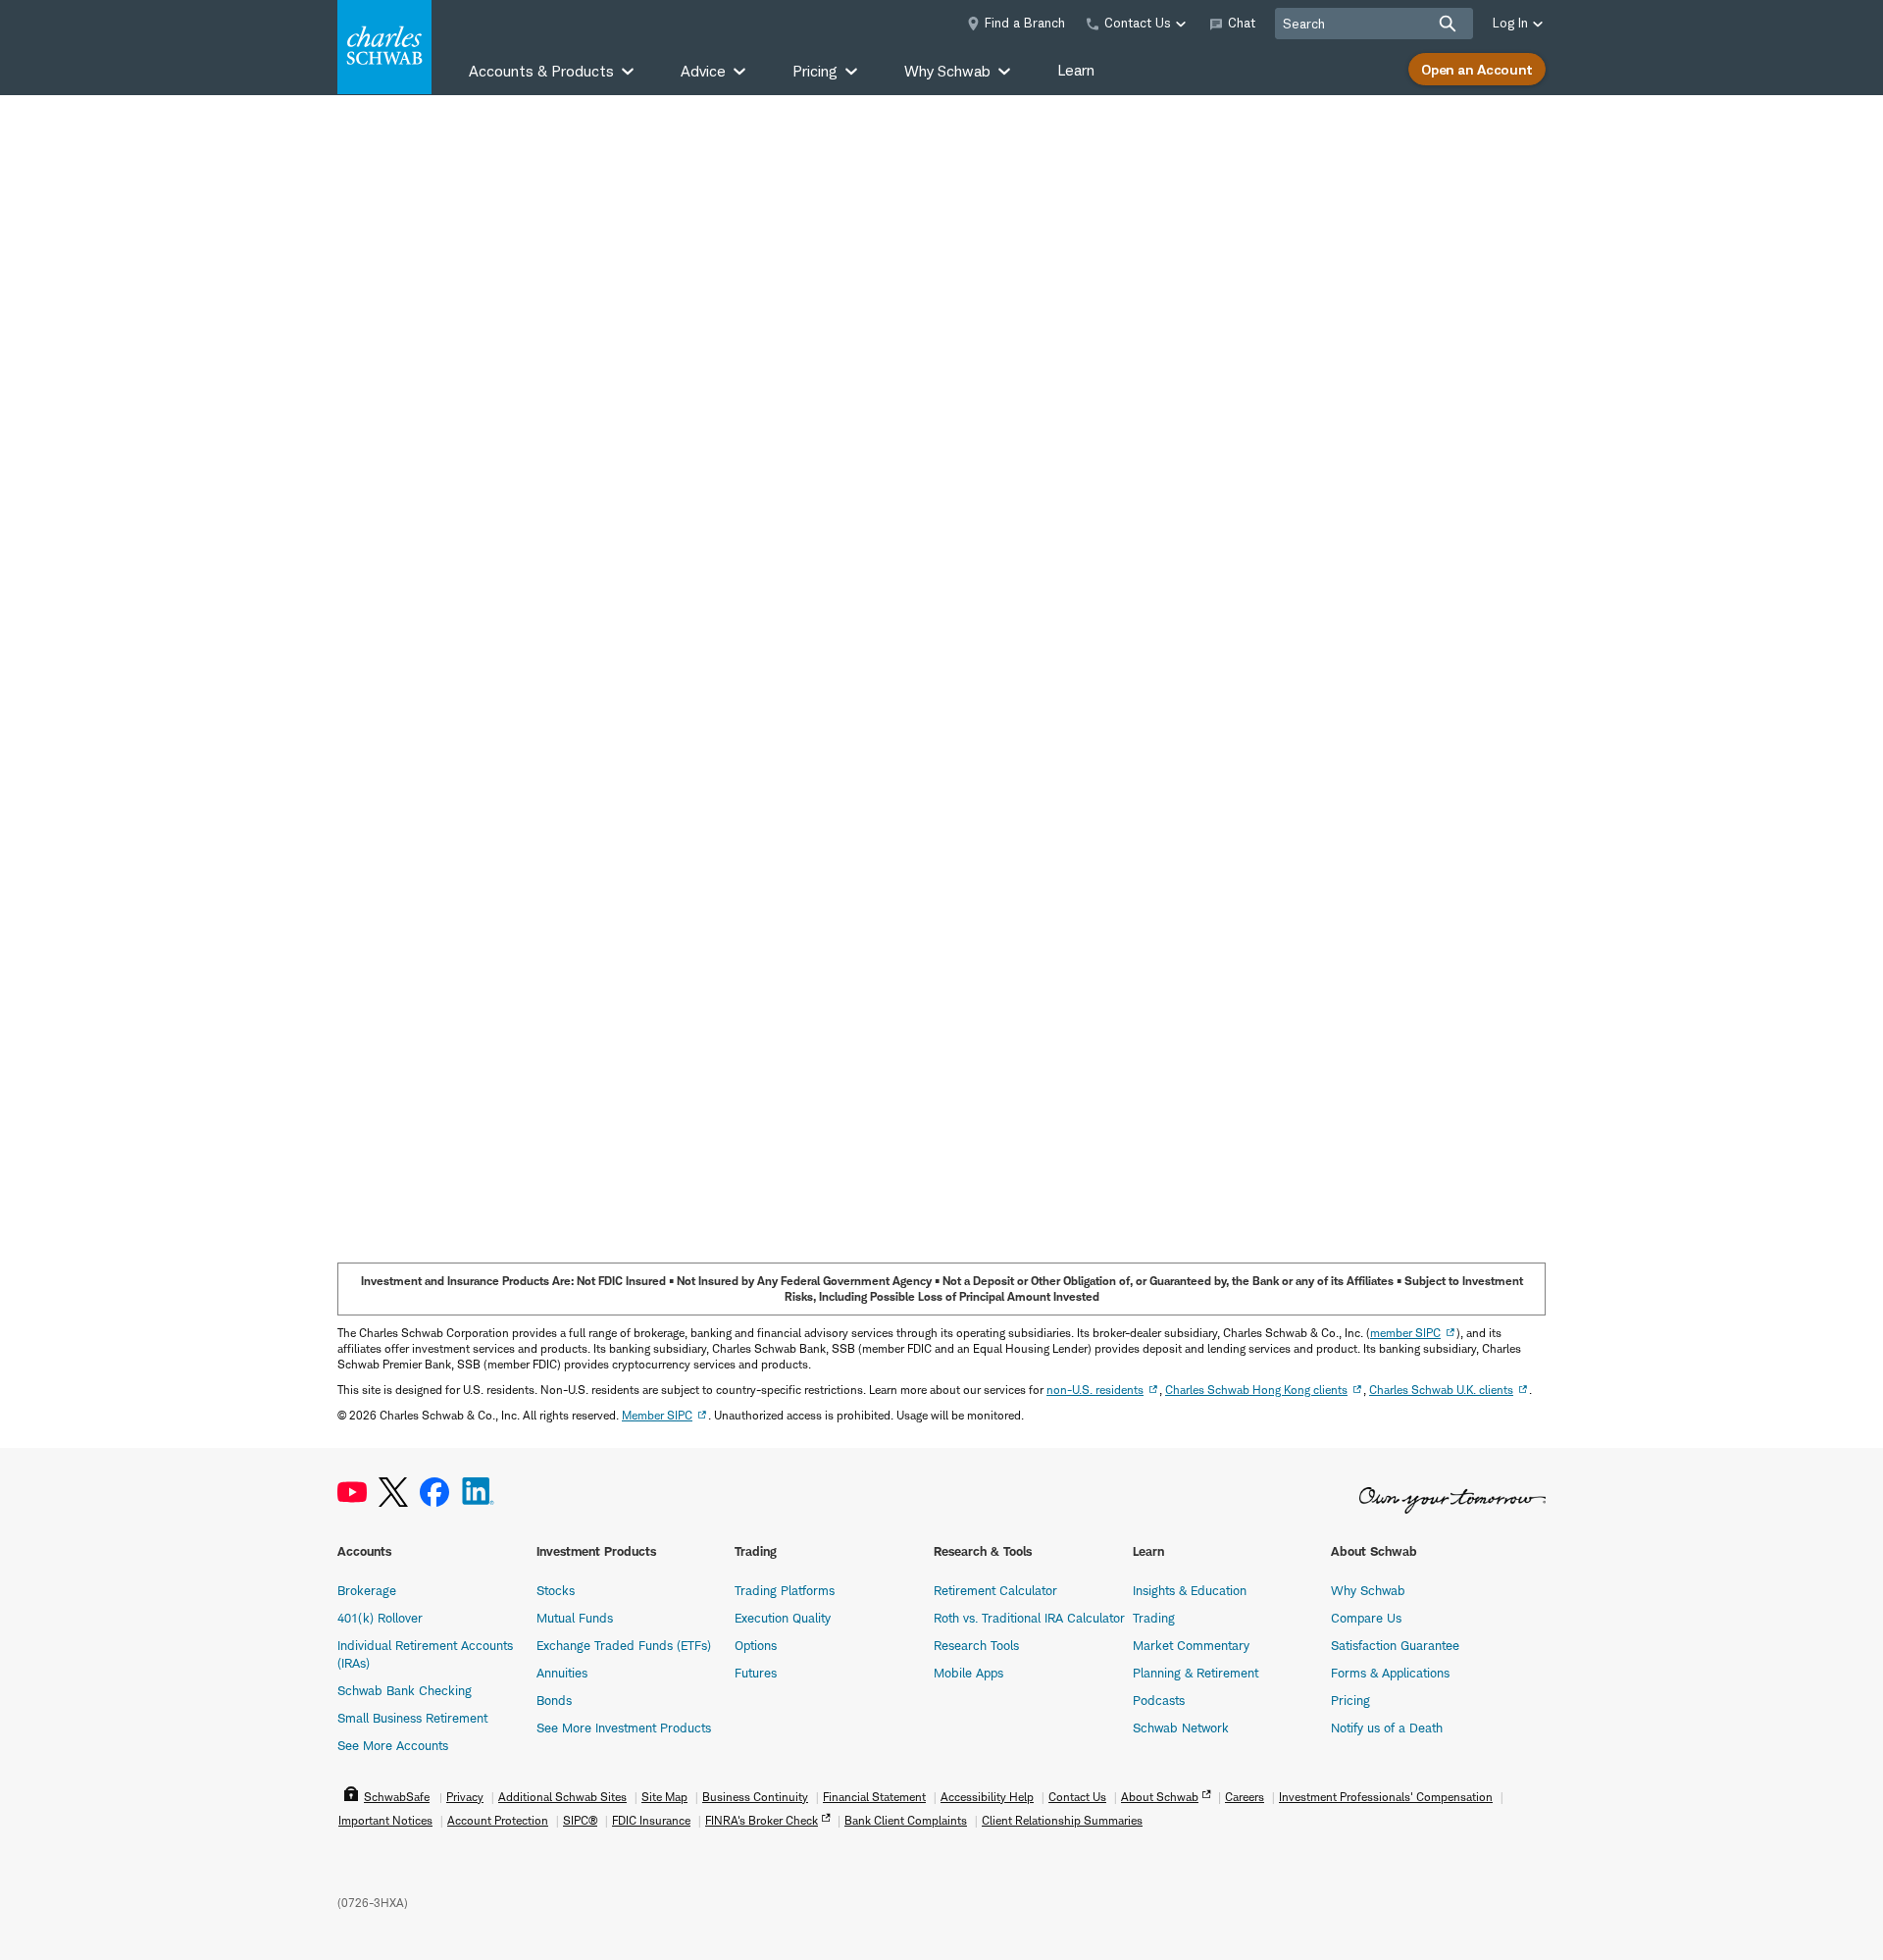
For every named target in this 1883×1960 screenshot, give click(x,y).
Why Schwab (1368, 1590)
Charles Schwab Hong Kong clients (1256, 1390)
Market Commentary (1191, 1645)
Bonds (554, 1700)
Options (756, 1645)
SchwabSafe (397, 1797)
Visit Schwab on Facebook (434, 1493)
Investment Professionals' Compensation (1386, 1797)
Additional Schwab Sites (562, 1797)
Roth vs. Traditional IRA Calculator (1029, 1618)
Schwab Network (1181, 1728)
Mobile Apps (968, 1673)
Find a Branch (1025, 23)
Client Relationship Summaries (1062, 1820)
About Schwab (1160, 1797)
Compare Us (1366, 1618)
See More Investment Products (624, 1728)
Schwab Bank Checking (405, 1690)
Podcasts (1159, 1700)
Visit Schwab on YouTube (352, 1493)
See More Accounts (393, 1745)
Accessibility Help (987, 1797)
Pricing (1350, 1700)
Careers (1245, 1797)
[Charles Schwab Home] (384, 47)
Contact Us (1077, 1797)
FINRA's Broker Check (762, 1820)
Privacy (465, 1797)
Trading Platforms (785, 1590)
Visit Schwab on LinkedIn (478, 1493)
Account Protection (498, 1820)
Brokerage (367, 1590)
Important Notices (385, 1820)
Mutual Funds (575, 1618)
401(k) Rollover (380, 1618)
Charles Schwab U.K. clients (1441, 1390)
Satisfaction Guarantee (1395, 1645)
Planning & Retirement (1196, 1673)
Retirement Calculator (995, 1590)
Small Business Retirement (412, 1718)
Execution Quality (783, 1618)
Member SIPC (657, 1415)
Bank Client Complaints (906, 1820)
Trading (1154, 1618)
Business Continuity (755, 1797)
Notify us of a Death (1387, 1728)
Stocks (556, 1590)
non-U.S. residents (1095, 1390)
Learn (1076, 70)
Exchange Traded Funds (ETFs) (624, 1645)
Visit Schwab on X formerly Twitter (393, 1493)
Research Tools (976, 1645)
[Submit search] (1448, 24)
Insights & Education (1190, 1590)
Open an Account (1477, 69)
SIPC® (580, 1820)
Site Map (664, 1797)
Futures (756, 1673)
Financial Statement (874, 1797)
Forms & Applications (1390, 1673)
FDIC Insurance (651, 1820)
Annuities (562, 1673)
